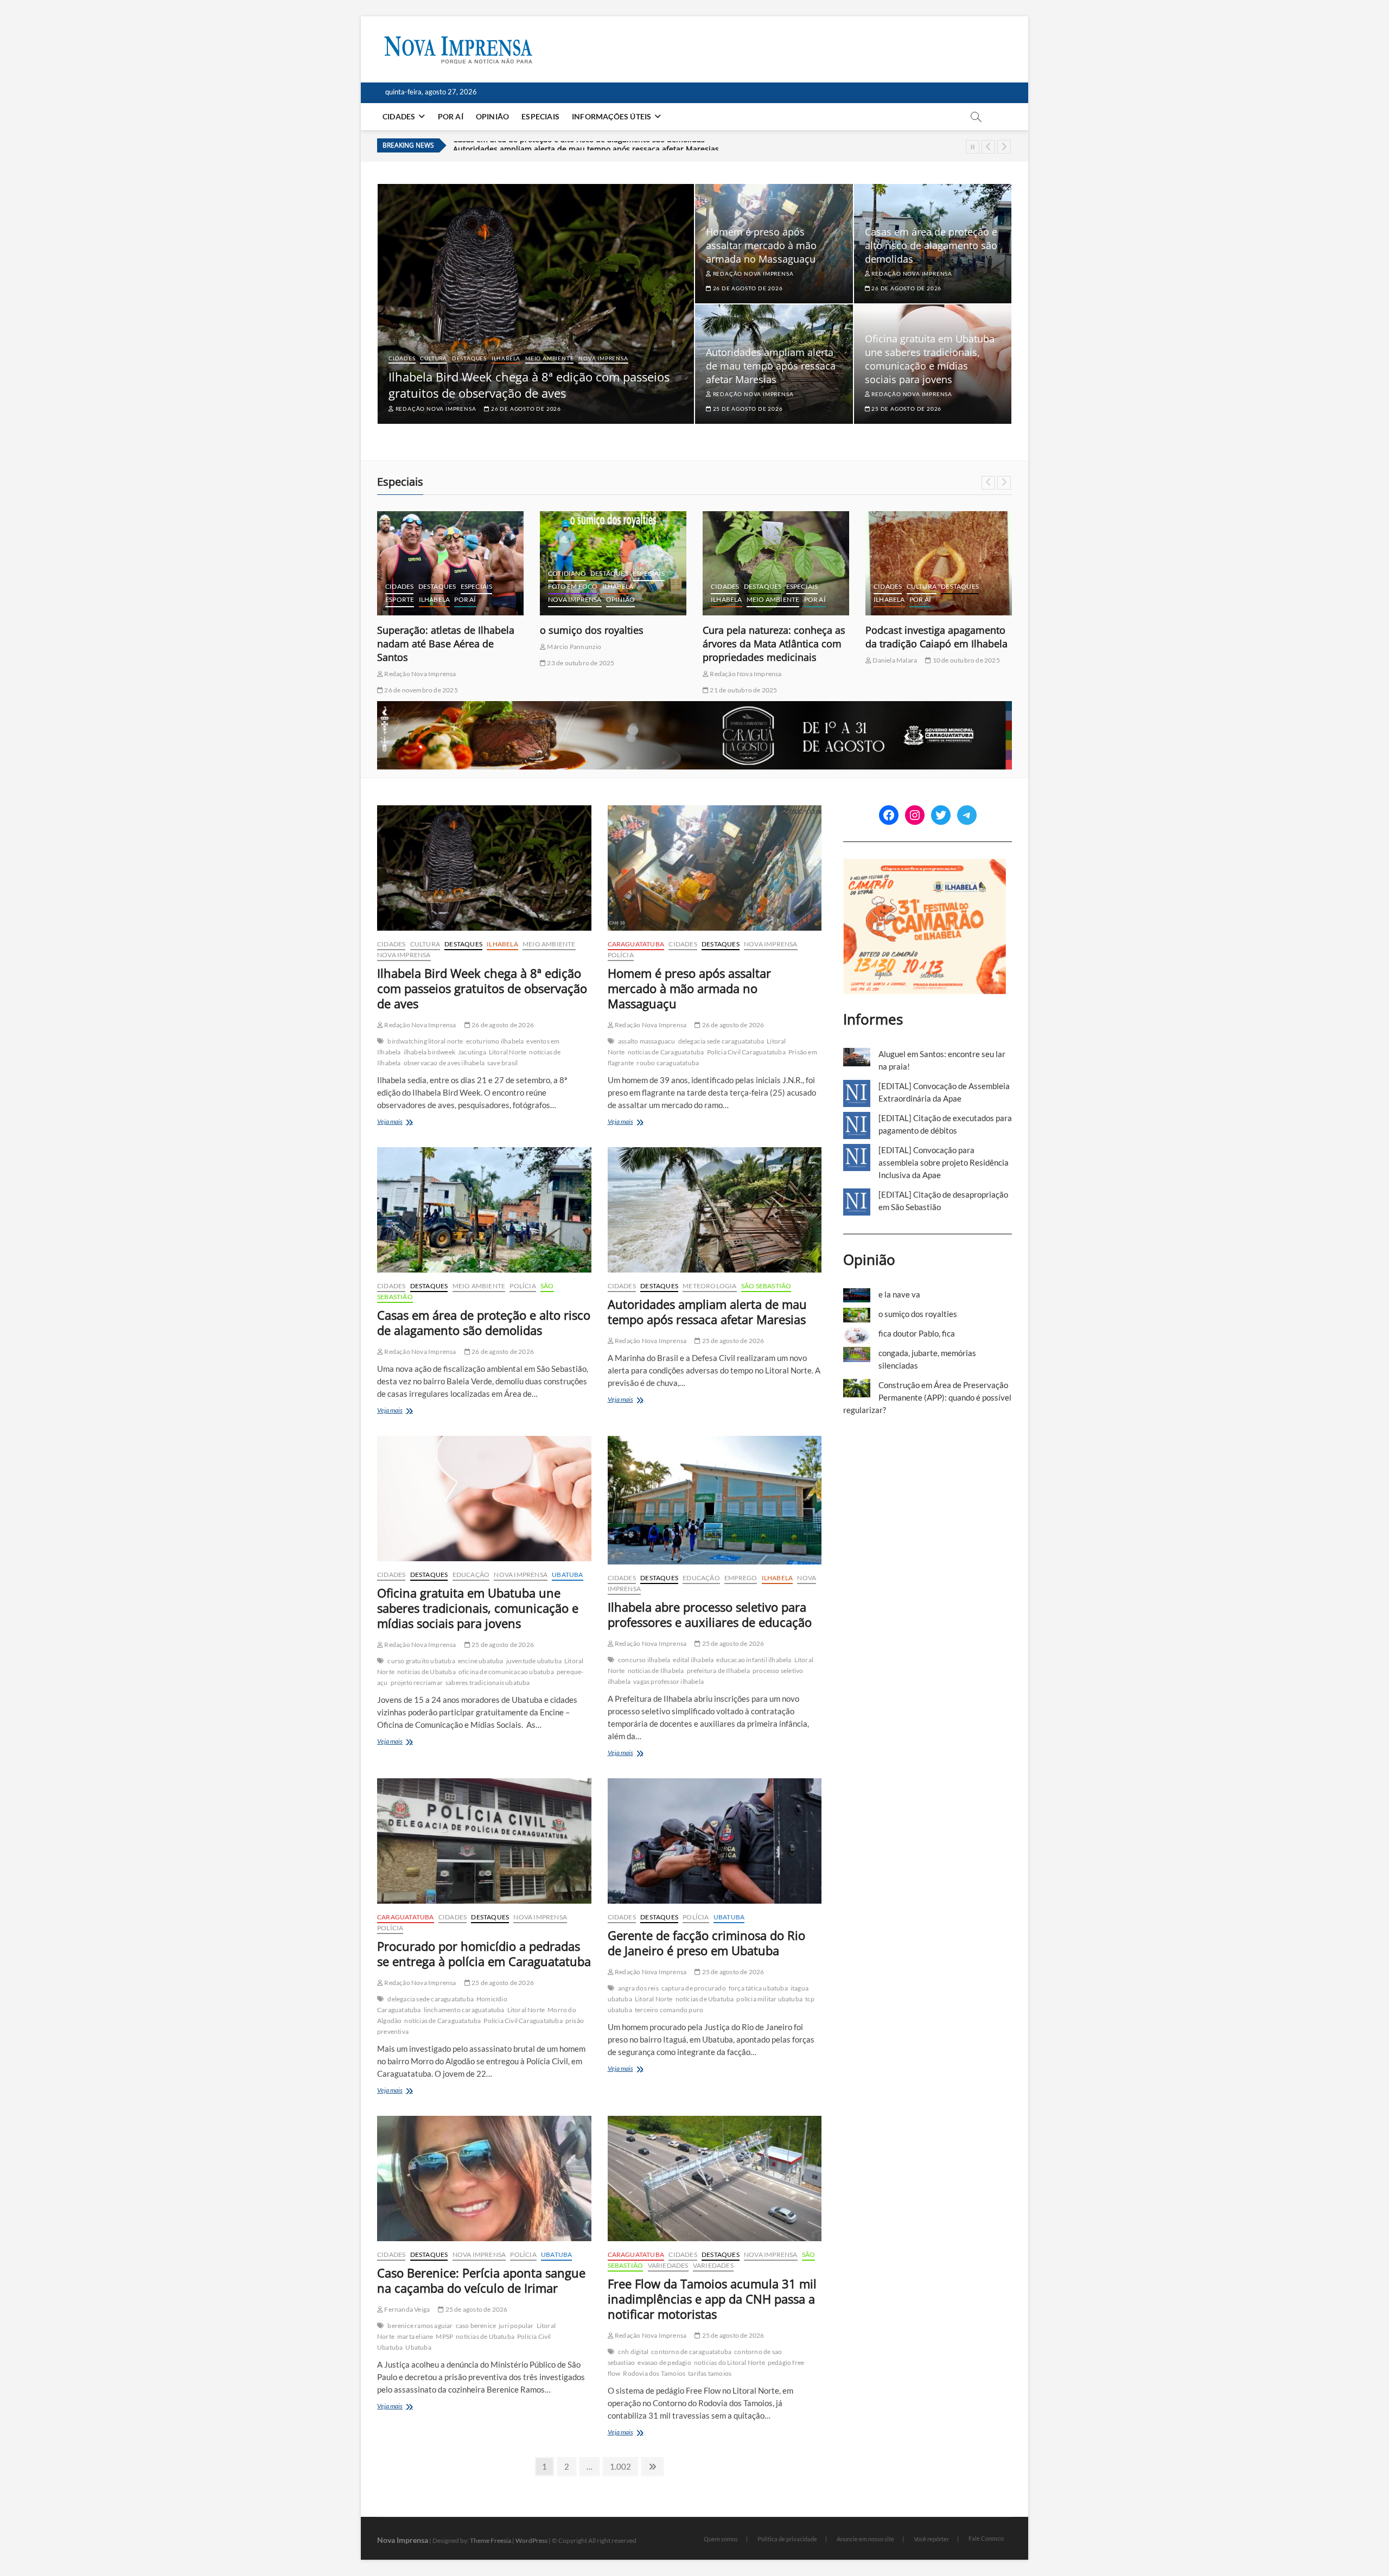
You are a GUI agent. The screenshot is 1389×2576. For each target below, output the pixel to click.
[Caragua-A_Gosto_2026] (694, 707)
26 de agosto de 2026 (525, 409)
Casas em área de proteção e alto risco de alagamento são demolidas (931, 245)
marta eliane (415, 2336)
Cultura (434, 358)
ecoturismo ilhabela (495, 1041)
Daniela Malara (731, 660)
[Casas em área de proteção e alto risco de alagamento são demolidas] (484, 1210)
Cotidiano (404, 573)
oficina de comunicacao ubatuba (506, 1672)
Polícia (621, 955)
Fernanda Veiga (406, 2309)
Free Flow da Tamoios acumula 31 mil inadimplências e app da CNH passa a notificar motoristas (712, 2299)
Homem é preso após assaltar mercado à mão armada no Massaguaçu (761, 245)
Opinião (492, 116)
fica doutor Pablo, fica (916, 630)
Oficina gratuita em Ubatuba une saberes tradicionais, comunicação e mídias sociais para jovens (629, 148)
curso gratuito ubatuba (421, 1661)
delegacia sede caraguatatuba (721, 1041)
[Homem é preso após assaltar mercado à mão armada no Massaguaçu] (715, 868)
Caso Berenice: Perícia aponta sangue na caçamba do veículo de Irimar (481, 2280)
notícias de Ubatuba (426, 1672)
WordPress (531, 2540)
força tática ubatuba (758, 1988)
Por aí (451, 116)
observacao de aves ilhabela (444, 1063)
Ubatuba (567, 1575)
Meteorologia (709, 1286)
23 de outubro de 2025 (417, 663)
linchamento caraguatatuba (464, 2010)
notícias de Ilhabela (656, 1671)
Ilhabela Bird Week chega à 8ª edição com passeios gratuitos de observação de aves (529, 385)
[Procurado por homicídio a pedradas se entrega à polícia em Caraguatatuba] (484, 1841)
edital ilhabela (693, 1660)
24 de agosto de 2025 (903, 663)
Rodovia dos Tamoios (654, 2373)
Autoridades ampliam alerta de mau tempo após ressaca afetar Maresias (771, 366)
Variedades (668, 2265)
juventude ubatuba (534, 1661)
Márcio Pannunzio (411, 647)
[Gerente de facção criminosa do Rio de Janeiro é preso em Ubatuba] (715, 1841)
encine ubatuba (481, 1661)
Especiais (540, 116)
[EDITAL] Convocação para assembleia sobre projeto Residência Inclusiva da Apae (944, 1162)
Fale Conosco (986, 2538)
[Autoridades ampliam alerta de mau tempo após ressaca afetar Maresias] (715, 1210)
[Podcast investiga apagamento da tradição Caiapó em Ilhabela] (776, 563)
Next (1004, 147)
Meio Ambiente (549, 358)
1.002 (620, 2466)
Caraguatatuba (636, 944)
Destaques (469, 358)
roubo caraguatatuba (668, 1063)
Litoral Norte (508, 1052)
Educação (471, 1575)
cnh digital (633, 2352)
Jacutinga (472, 1052)
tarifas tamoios (710, 2373)
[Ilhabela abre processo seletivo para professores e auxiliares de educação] (715, 1500)
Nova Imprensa (603, 358)
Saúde (976, 586)
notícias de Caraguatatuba (666, 1052)
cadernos (892, 560)
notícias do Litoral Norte (729, 2362)
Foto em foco (410, 586)
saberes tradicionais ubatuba (488, 1683)
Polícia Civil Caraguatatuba (746, 1052)
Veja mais (405, 1122)
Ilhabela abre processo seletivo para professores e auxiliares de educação (710, 1614)
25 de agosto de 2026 (747, 409)
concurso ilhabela (644, 1660)
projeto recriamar (417, 1683)
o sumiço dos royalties (429, 630)
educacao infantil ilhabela (754, 1660)
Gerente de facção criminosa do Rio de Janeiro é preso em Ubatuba (706, 1943)
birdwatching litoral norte (425, 1041)
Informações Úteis (611, 116)
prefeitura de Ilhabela (718, 1671)
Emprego (741, 1578)
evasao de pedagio (664, 2362)
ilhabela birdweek (429, 1052)
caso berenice (476, 2326)
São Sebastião (766, 1286)
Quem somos (721, 2539)
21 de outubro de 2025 (580, 690)
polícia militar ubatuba (769, 1999)
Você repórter (931, 2539)
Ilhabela (506, 358)
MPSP (444, 2336)
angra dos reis (638, 1988)
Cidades (399, 116)
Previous (988, 147)
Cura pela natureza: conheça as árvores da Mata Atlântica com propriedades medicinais (611, 644)
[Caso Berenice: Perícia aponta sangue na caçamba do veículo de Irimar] (484, 2179)
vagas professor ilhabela (668, 1681)
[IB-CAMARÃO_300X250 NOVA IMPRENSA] (925, 864)
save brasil (502, 1063)
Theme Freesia (490, 2540)
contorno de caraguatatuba (691, 2352)
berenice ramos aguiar (420, 2326)
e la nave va (899, 1294)
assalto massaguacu (647, 1041)
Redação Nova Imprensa (435, 409)
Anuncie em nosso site (865, 2539)
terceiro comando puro (669, 2010)
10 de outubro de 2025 (802, 660)
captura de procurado (694, 1988)
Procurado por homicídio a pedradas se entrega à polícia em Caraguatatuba (484, 1954)
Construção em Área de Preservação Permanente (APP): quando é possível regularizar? (927, 1397)
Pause (973, 147)
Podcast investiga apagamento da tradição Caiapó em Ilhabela (774, 637)
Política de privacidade (787, 2539)
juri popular (516, 2326)
